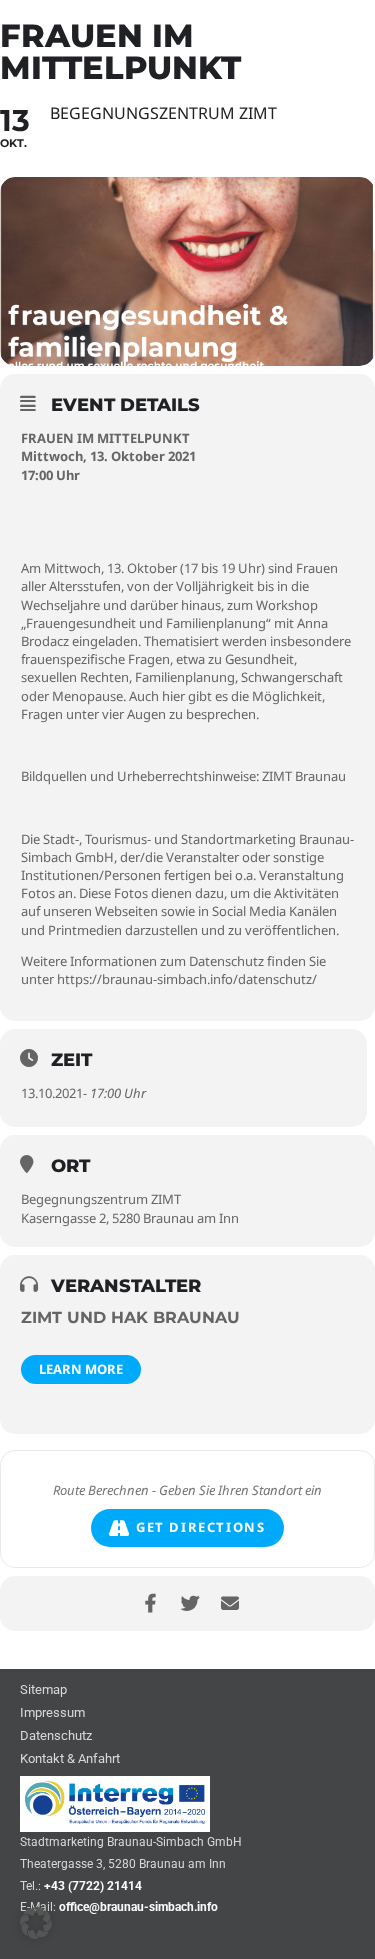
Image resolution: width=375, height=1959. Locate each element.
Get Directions (200, 1527)
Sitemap (43, 1690)
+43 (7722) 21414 (93, 1886)
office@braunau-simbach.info (138, 1907)
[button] (36, 1923)
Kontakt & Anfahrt (70, 1759)
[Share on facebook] (150, 1603)
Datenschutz (56, 1736)
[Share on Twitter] (190, 1603)
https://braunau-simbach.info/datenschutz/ (187, 979)
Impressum (52, 1713)
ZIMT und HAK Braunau (130, 1317)
